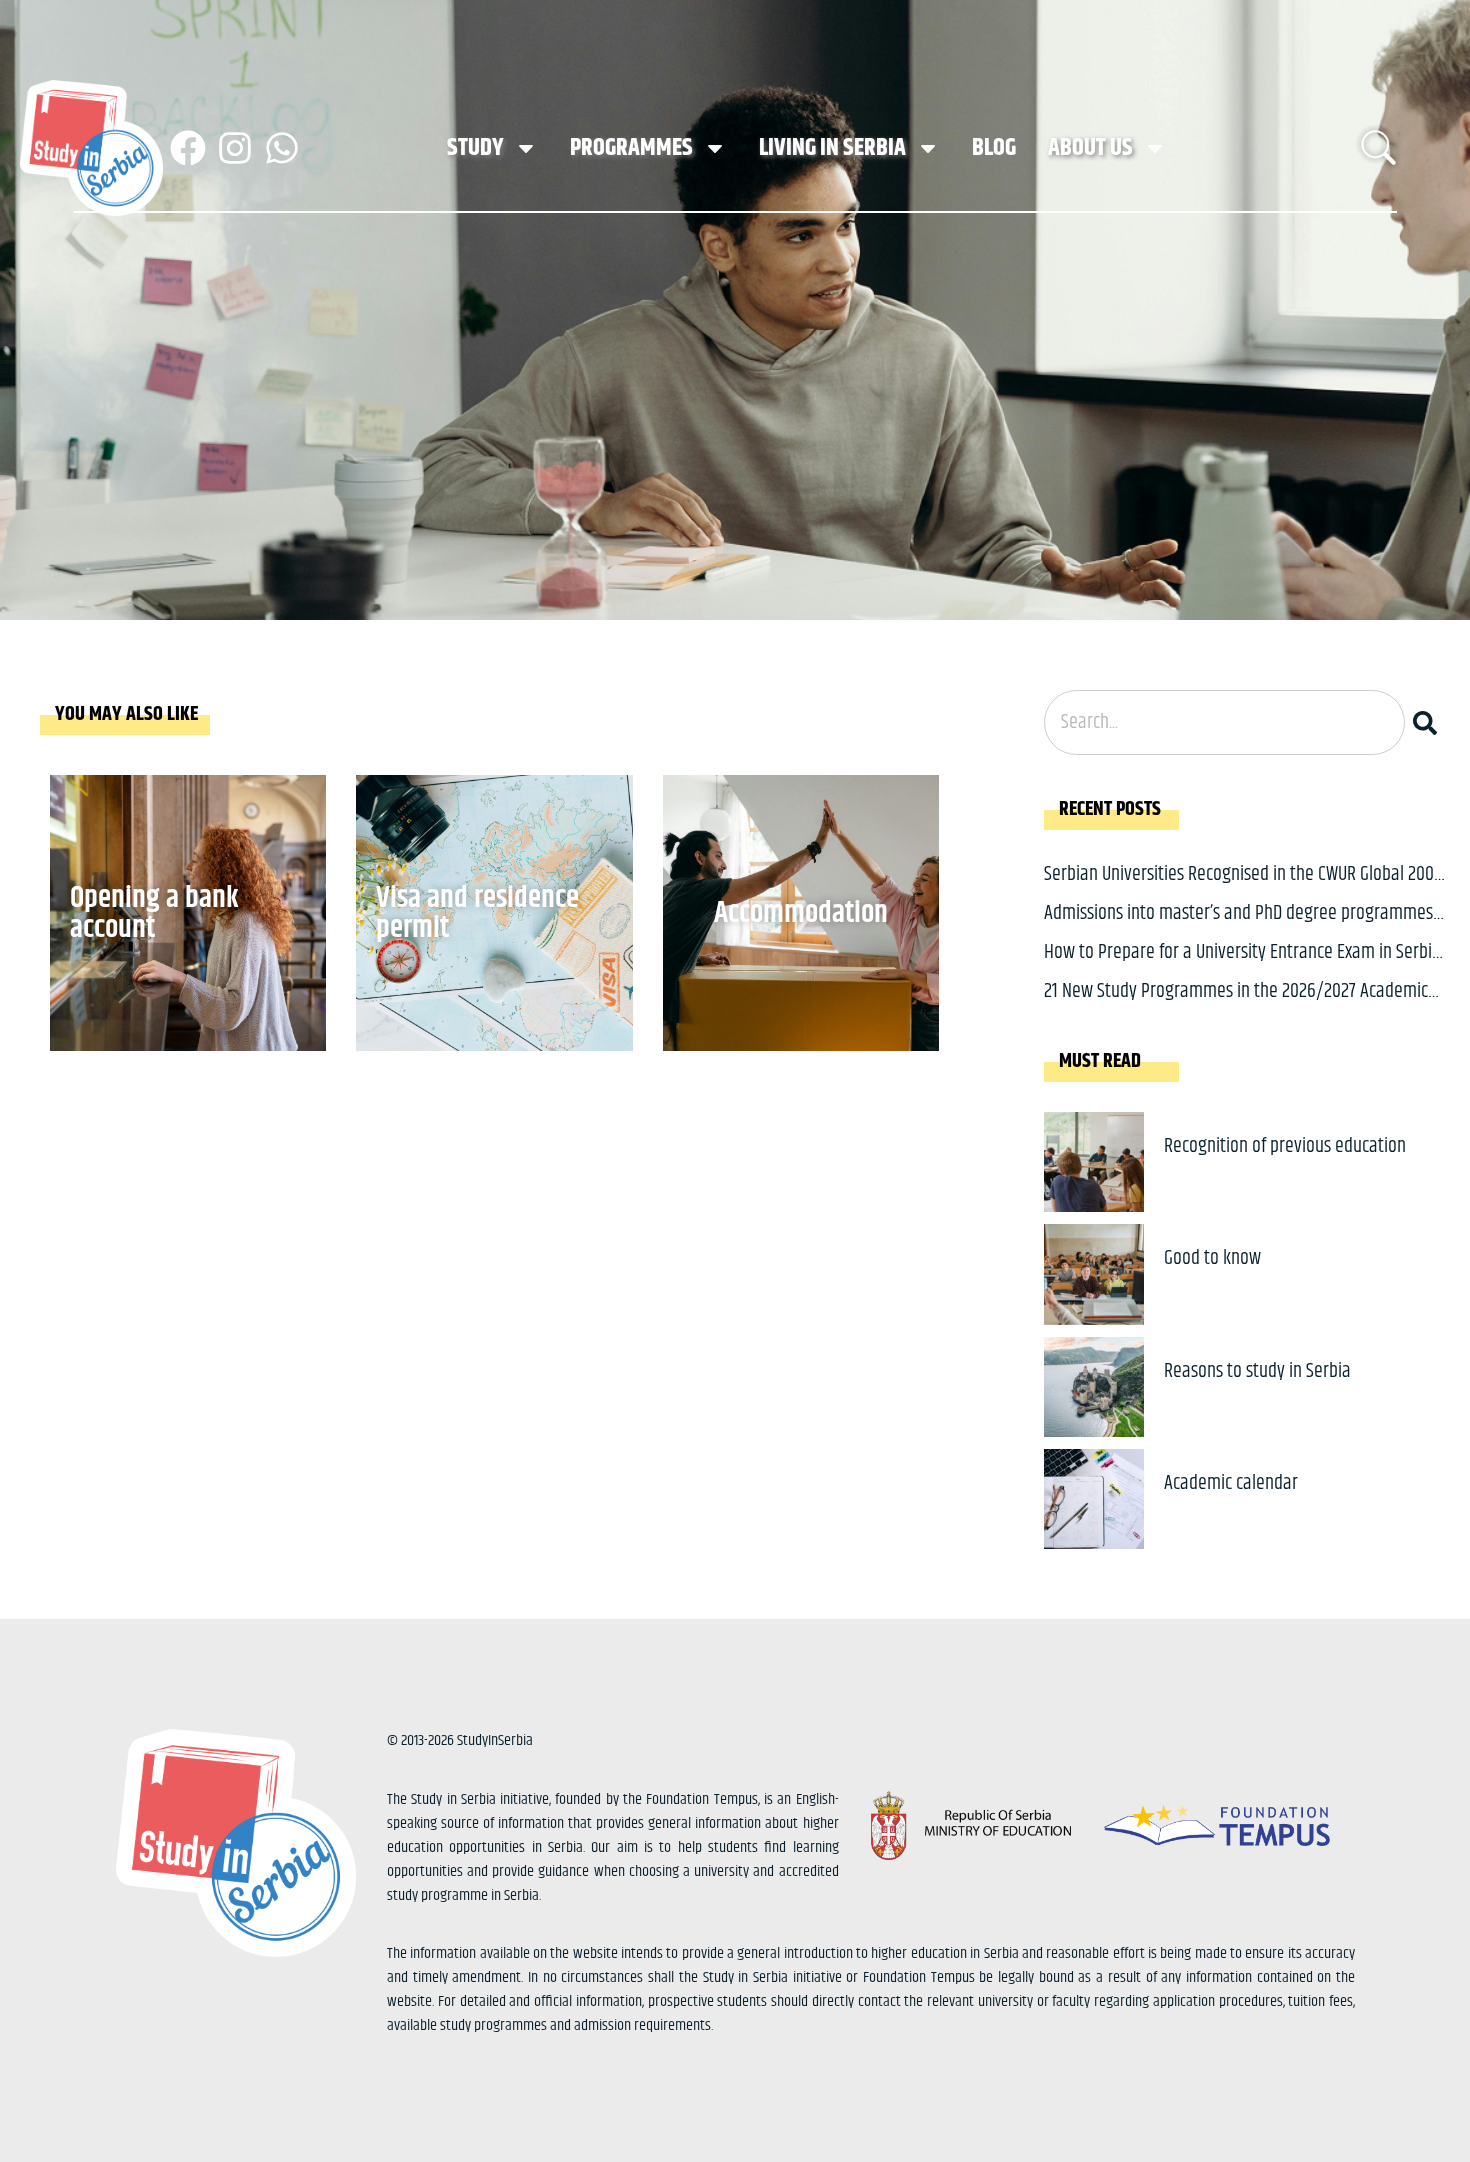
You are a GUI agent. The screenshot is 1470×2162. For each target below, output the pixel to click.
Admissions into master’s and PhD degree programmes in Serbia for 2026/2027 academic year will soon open (1238, 928)
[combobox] (1224, 722)
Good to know (1212, 1258)
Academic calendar (1231, 1483)
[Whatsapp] (282, 148)
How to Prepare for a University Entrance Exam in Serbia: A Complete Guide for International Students (1244, 967)
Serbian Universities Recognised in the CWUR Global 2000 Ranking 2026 (1243, 889)
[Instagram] (235, 148)
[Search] (1429, 722)
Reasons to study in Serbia (1257, 1371)
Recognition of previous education (1285, 1146)
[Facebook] (188, 148)
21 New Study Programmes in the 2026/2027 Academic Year (1236, 1006)
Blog (994, 148)
